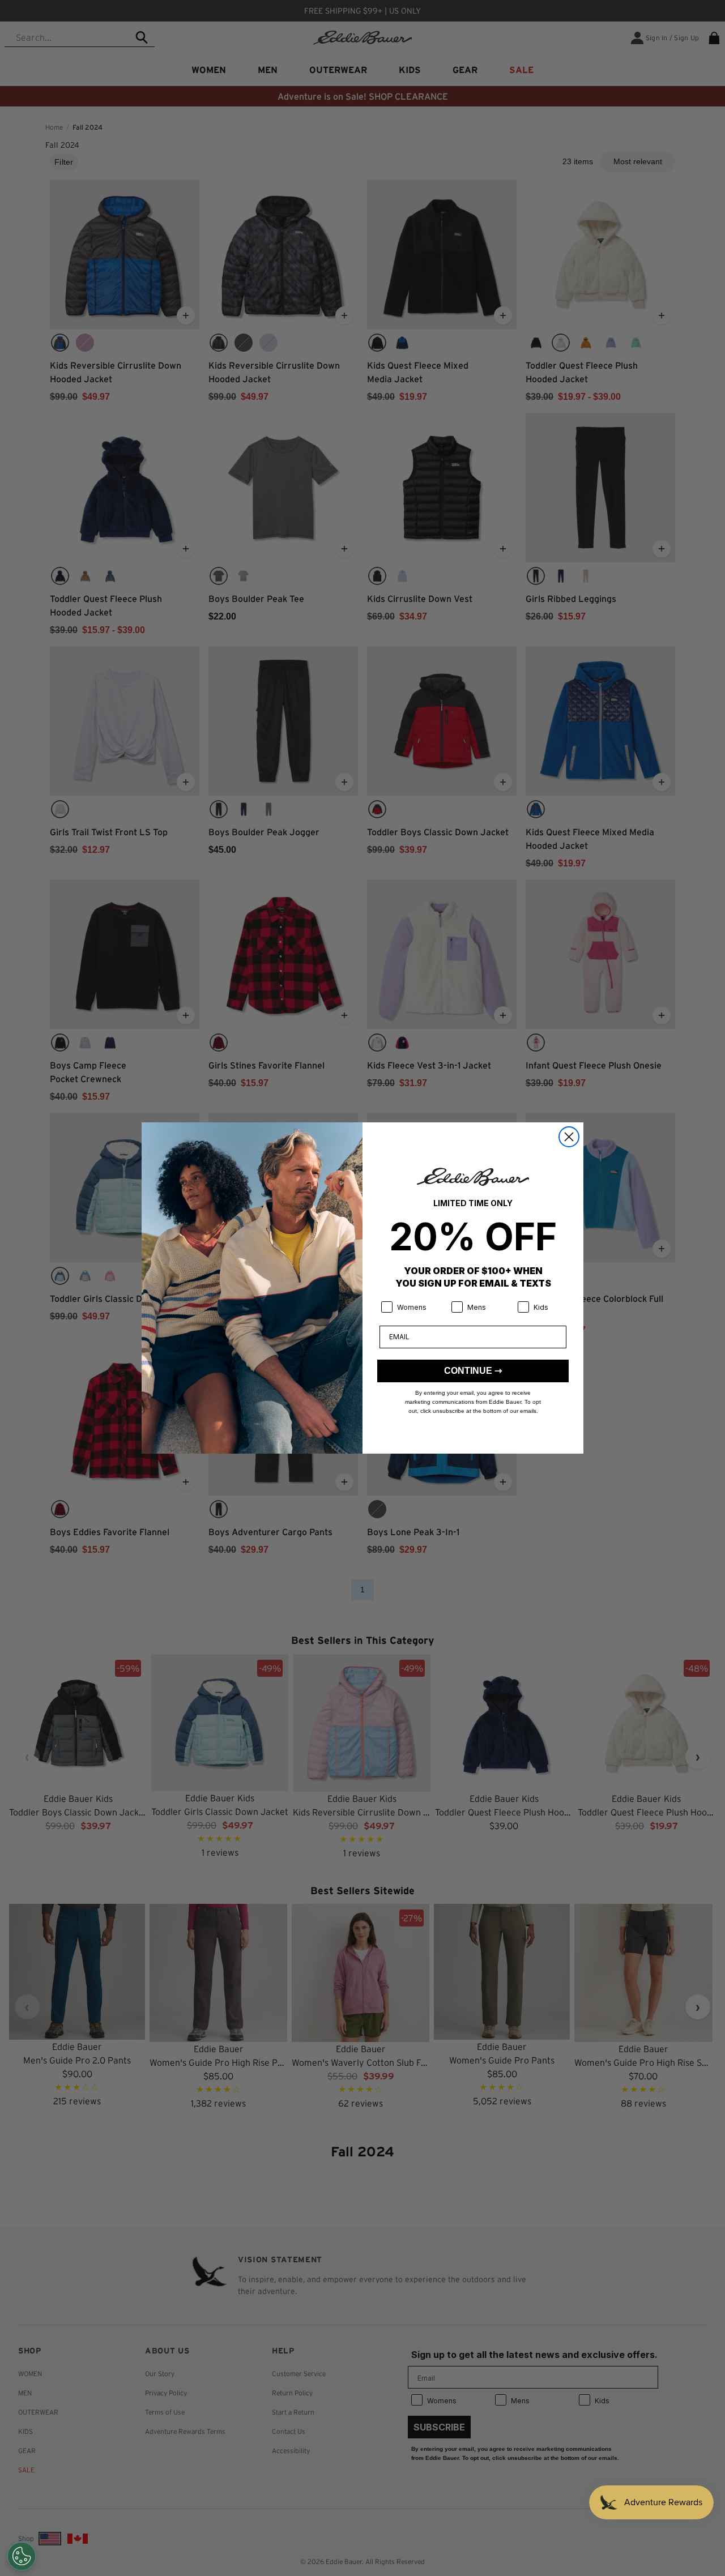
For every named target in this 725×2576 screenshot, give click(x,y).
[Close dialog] (569, 1137)
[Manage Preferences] (22, 2556)
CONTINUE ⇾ (473, 1371)
